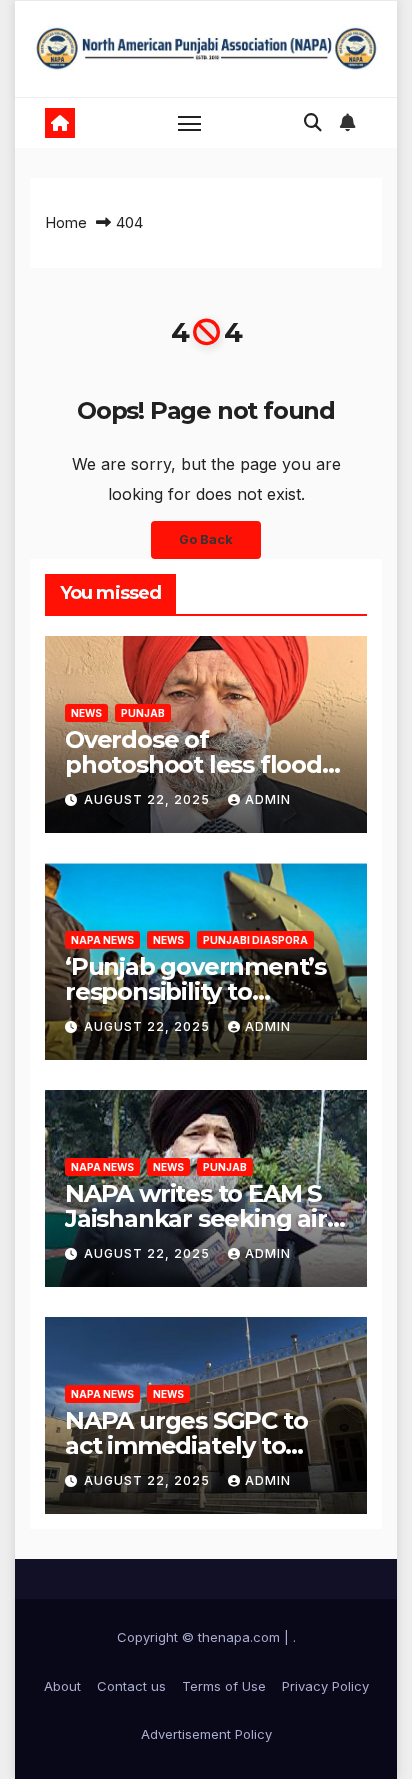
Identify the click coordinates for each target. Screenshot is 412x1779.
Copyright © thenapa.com (198, 1637)
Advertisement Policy (206, 1734)
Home (66, 222)
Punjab (143, 713)
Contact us (131, 1686)
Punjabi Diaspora (255, 940)
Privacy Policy (325, 1686)
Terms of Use (224, 1686)
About (62, 1686)
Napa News (102, 940)
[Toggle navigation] (190, 123)
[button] (313, 122)
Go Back (206, 539)
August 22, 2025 (149, 799)
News (86, 713)
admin (268, 799)
